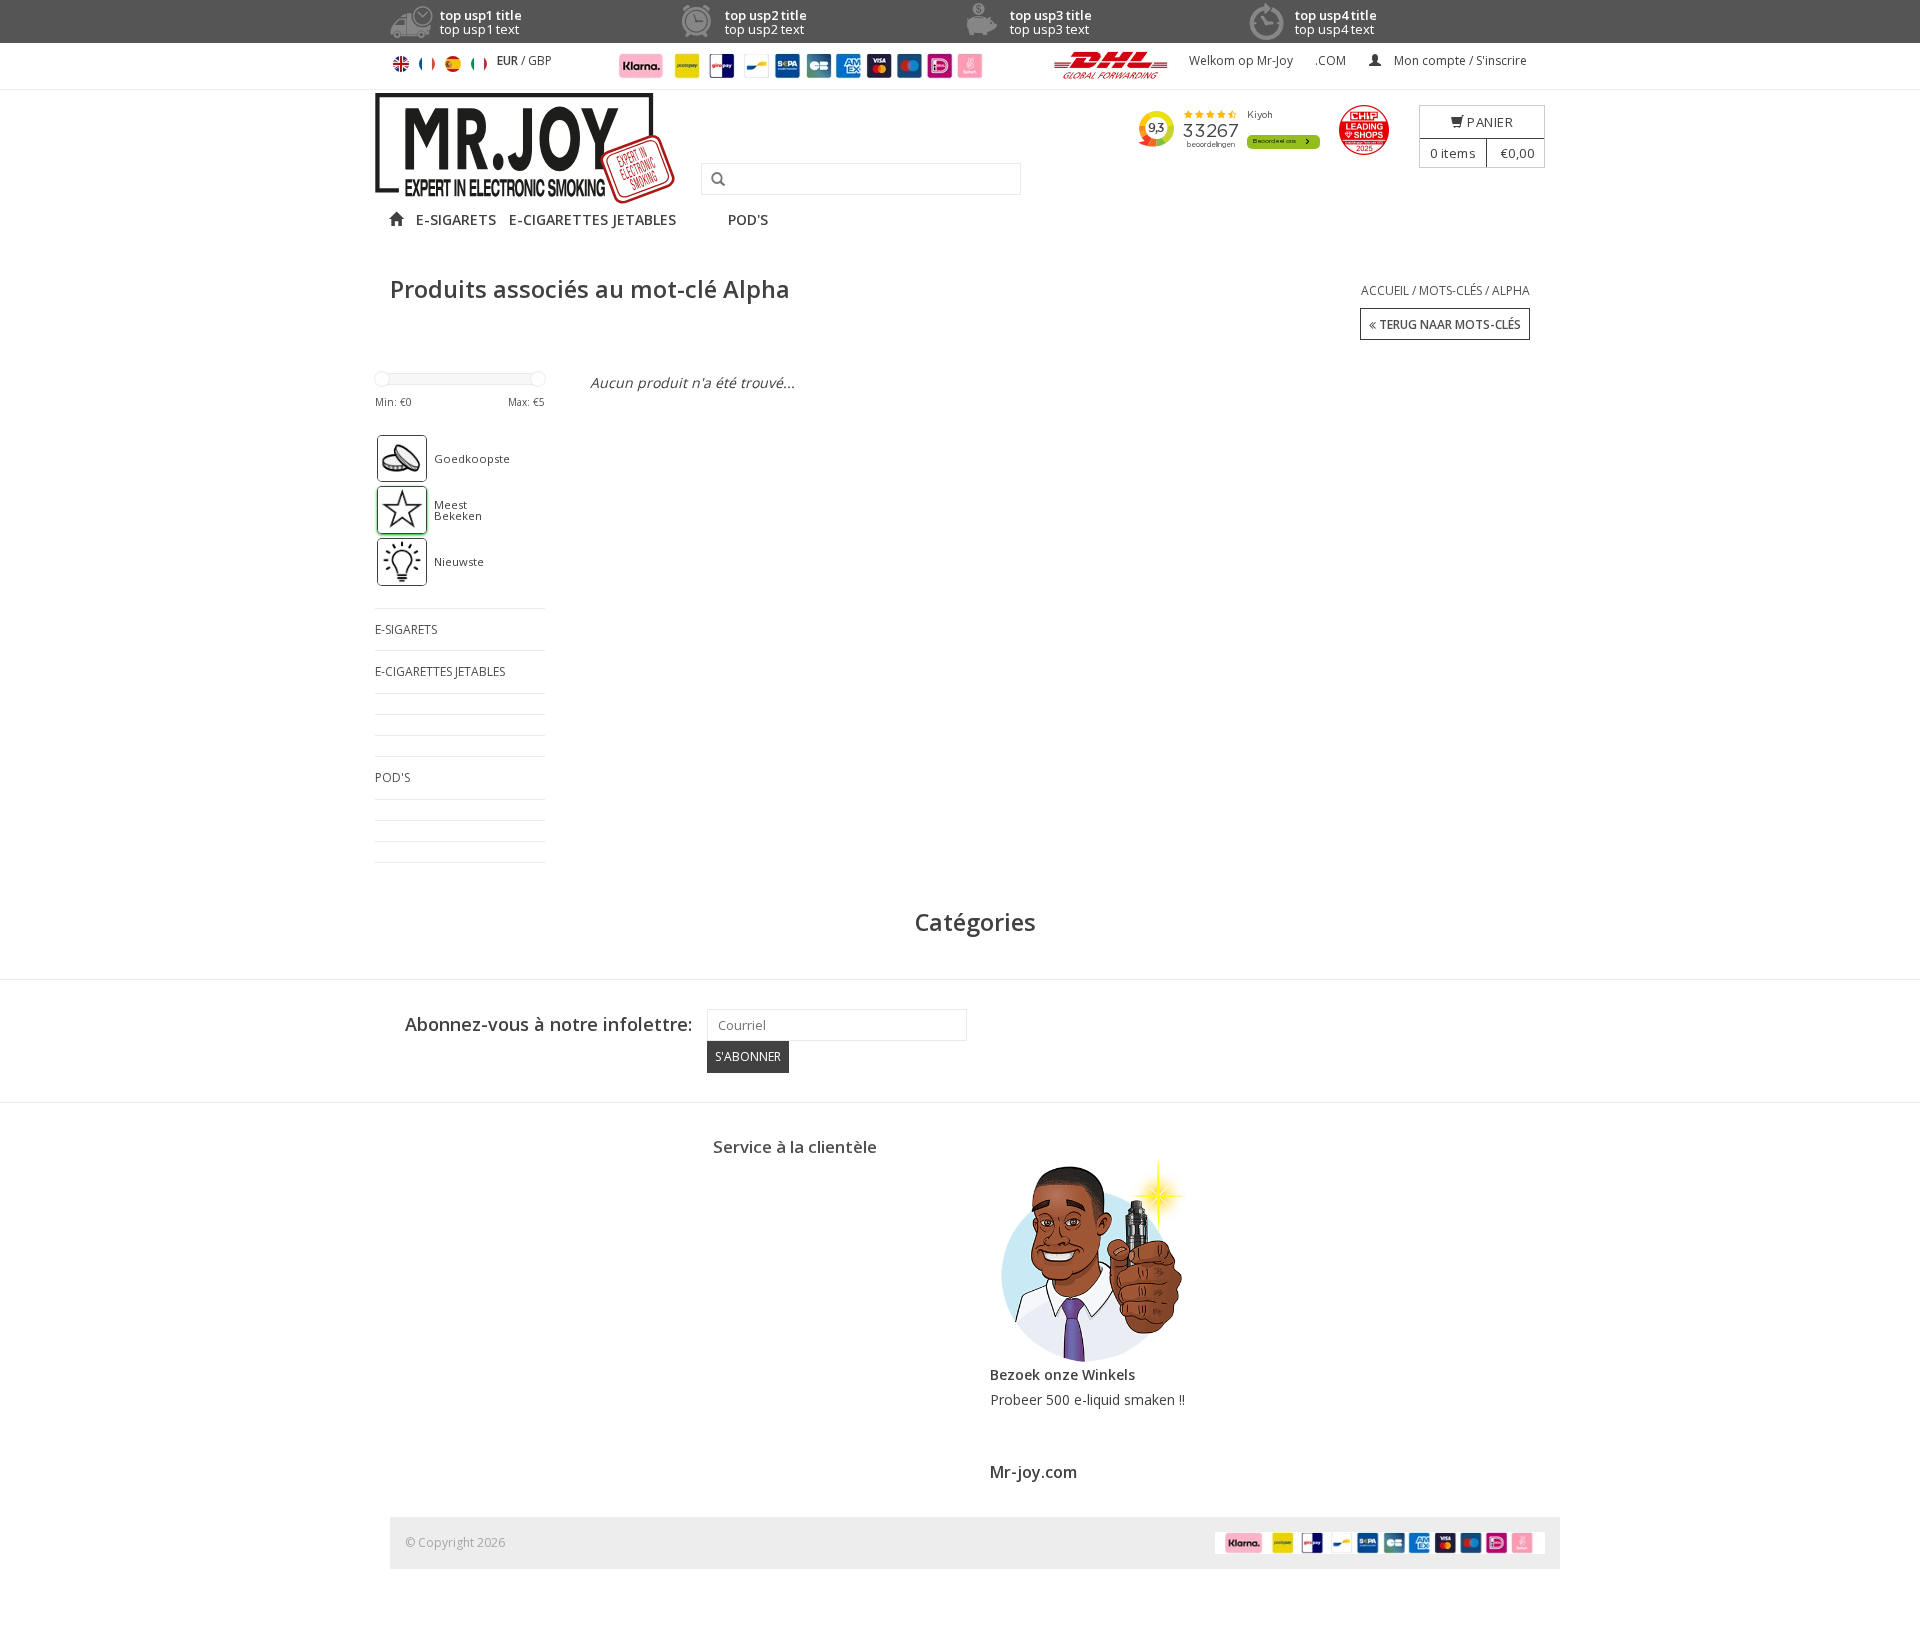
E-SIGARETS (456, 219)
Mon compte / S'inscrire (1459, 60)
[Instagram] (1529, 1025)
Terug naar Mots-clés (1448, 324)
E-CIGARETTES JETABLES (592, 219)
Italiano (479, 64)
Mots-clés (1450, 290)
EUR (509, 60)
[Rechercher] (711, 180)
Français (427, 64)
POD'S (748, 219)
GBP (540, 60)
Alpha (1511, 290)
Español (453, 64)
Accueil (1385, 290)
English (401, 64)
